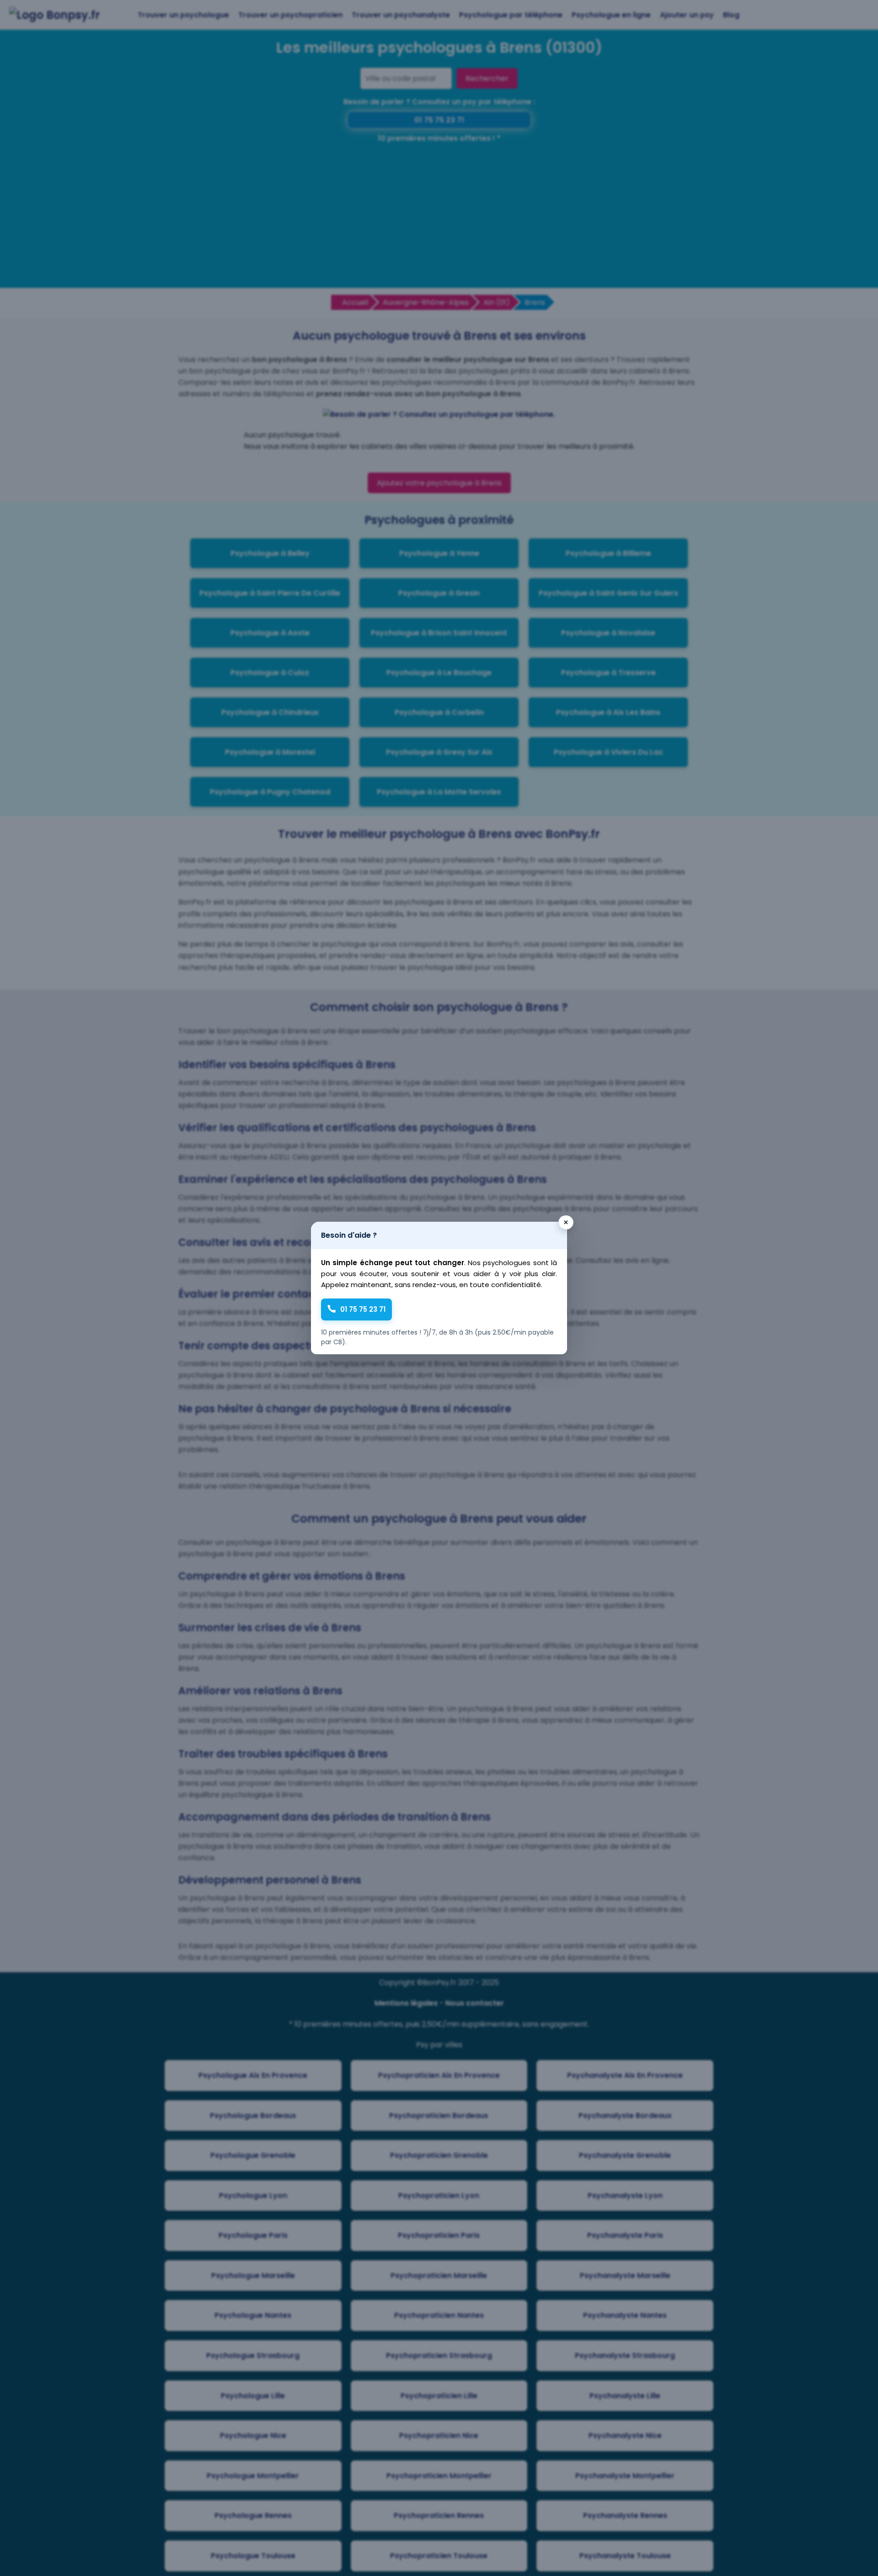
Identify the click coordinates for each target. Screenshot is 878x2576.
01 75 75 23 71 (363, 1309)
